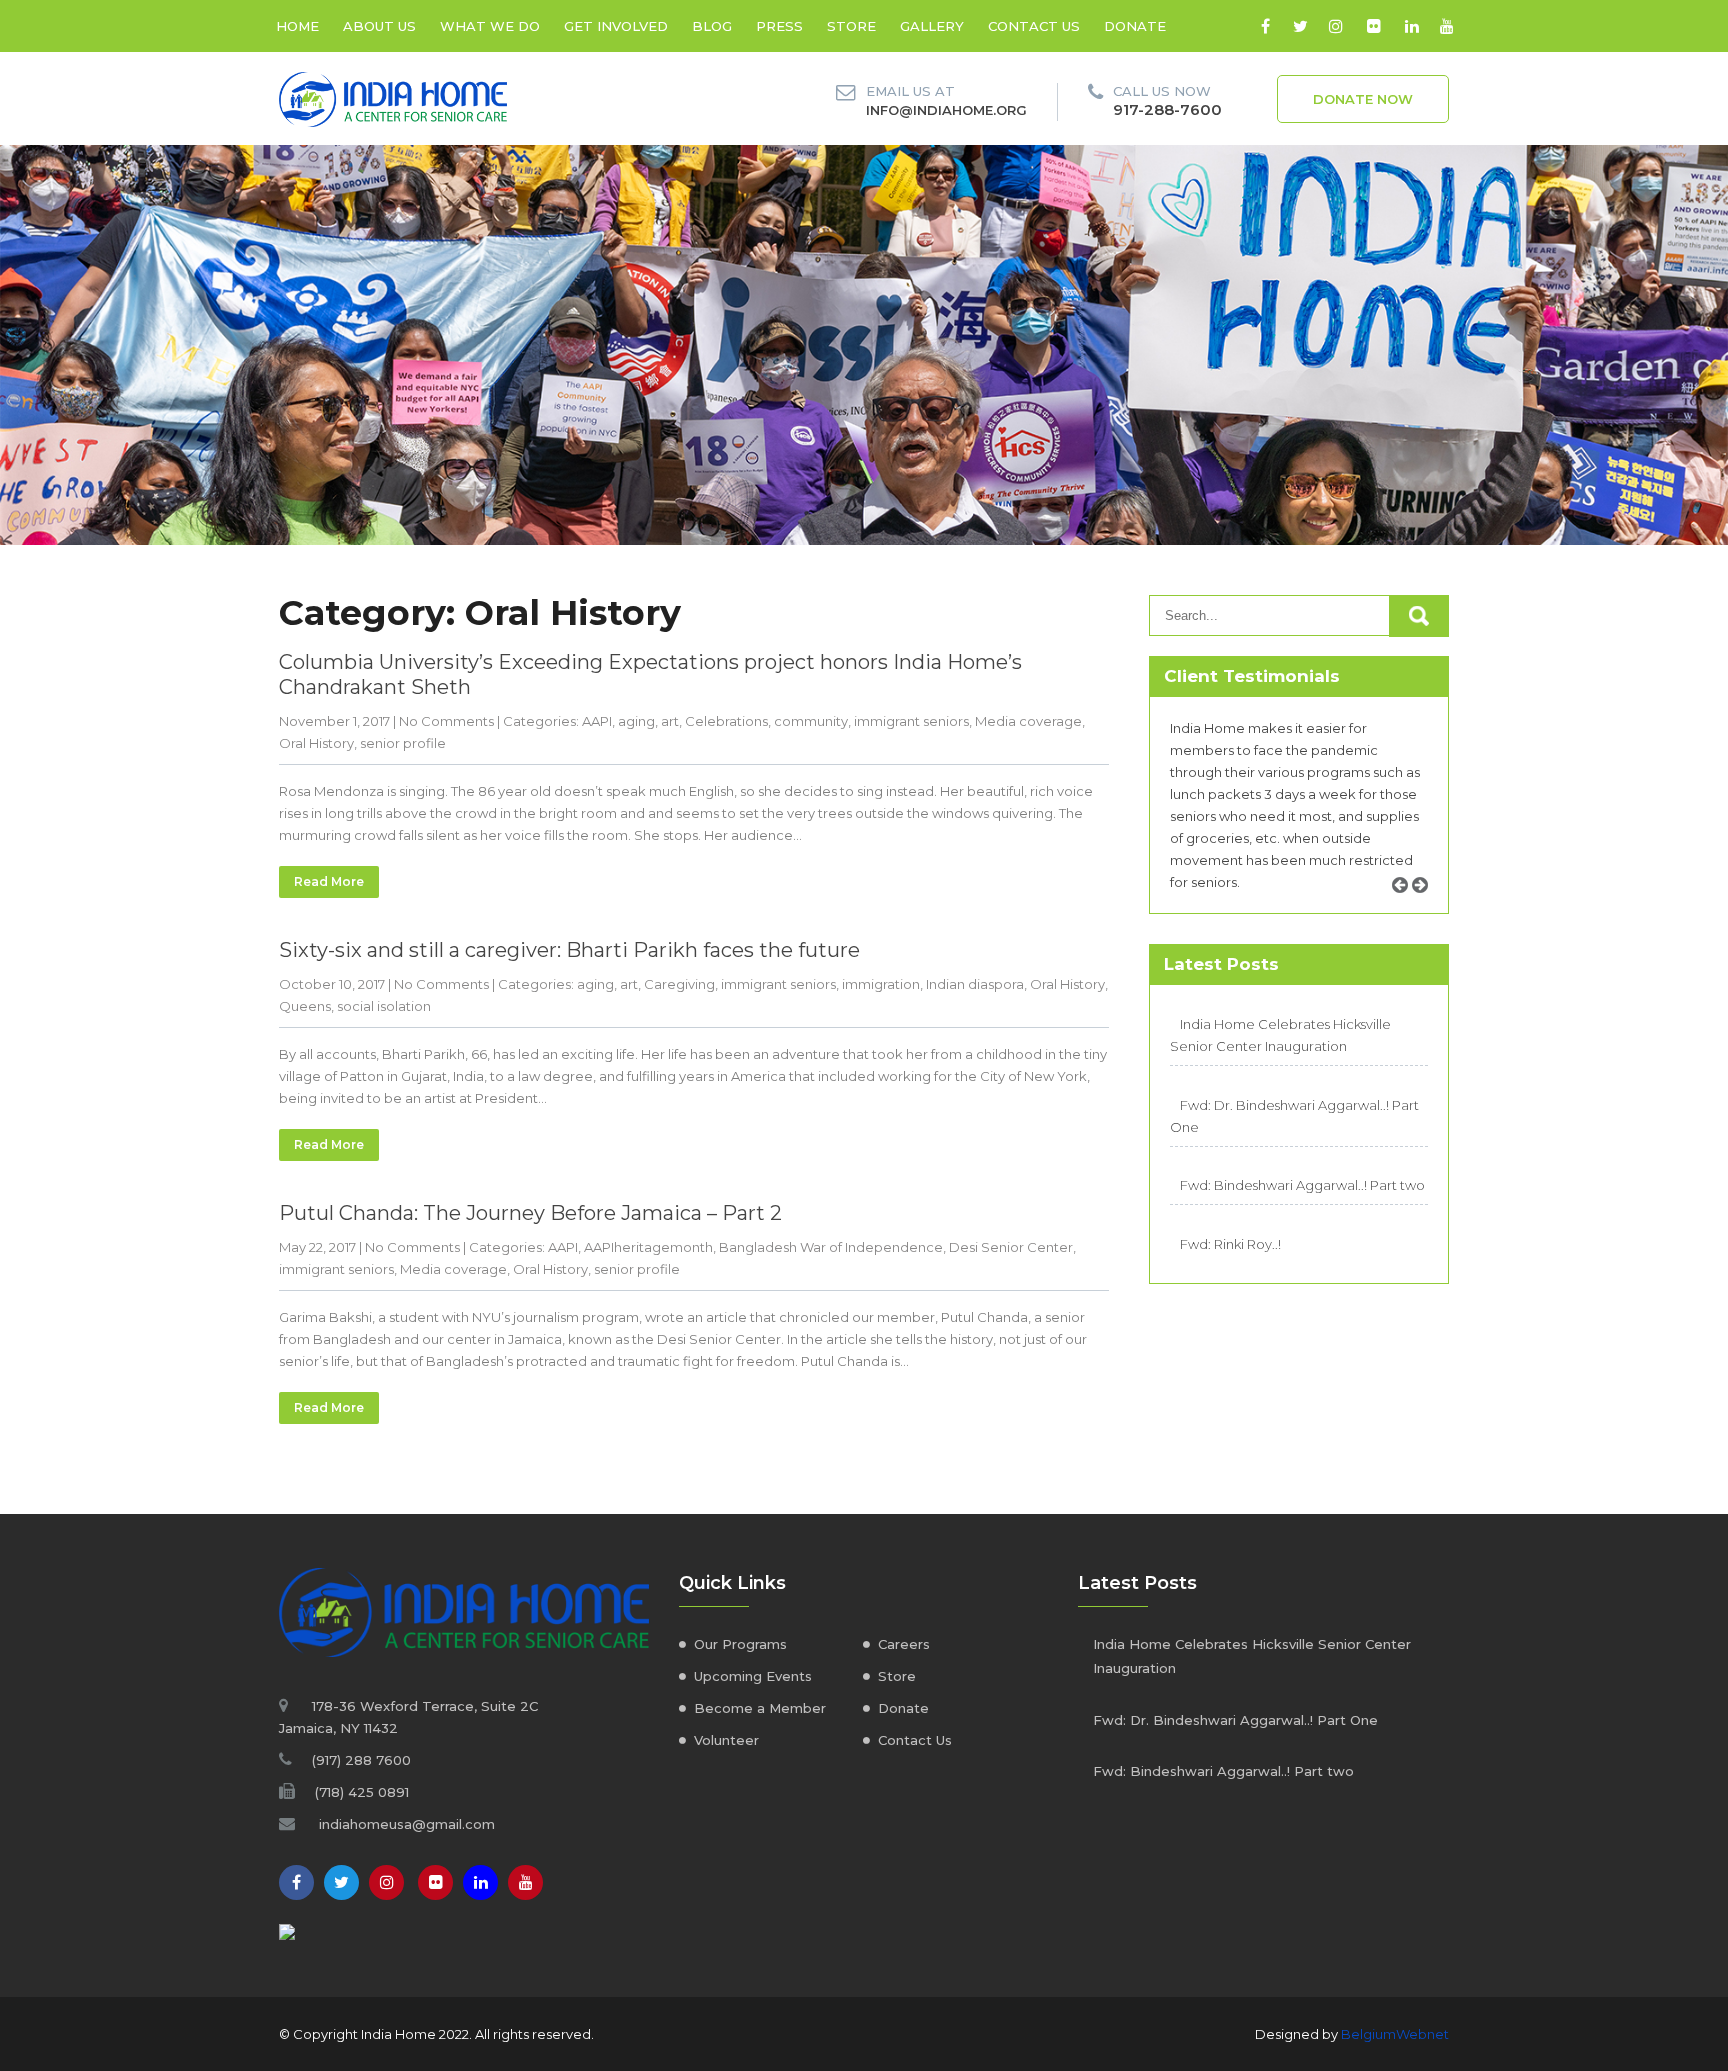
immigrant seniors (911, 721)
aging (636, 721)
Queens (305, 1006)
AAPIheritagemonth (648, 1247)
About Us (379, 26)
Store (851, 26)
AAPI (597, 721)
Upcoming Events (753, 1676)
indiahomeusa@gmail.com (407, 1824)
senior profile (403, 743)
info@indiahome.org (946, 110)
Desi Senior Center (1011, 1247)
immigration (881, 984)
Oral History (316, 743)
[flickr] (1373, 26)
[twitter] (1300, 26)
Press (779, 26)
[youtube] (1446, 26)
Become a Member (760, 1708)
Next (1427, 907)
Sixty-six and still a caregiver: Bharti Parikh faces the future (569, 950)
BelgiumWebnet (1395, 2034)
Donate (1135, 26)
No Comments (446, 721)
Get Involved (616, 26)
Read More (329, 881)
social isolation (384, 1006)
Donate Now (1363, 99)
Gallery (932, 26)
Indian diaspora (975, 984)
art (670, 721)
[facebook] (1265, 26)
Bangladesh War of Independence (831, 1247)
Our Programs (740, 1644)
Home (297, 26)
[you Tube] (525, 1882)
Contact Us (915, 1740)
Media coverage (1028, 721)
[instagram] (1335, 26)
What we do (490, 26)
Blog (712, 26)
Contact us (1034, 26)
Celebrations (726, 721)
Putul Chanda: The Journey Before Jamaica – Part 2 (530, 1213)
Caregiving (679, 984)
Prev (1407, 907)
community (811, 721)
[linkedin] (1411, 26)
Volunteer (726, 1740)
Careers (904, 1644)
